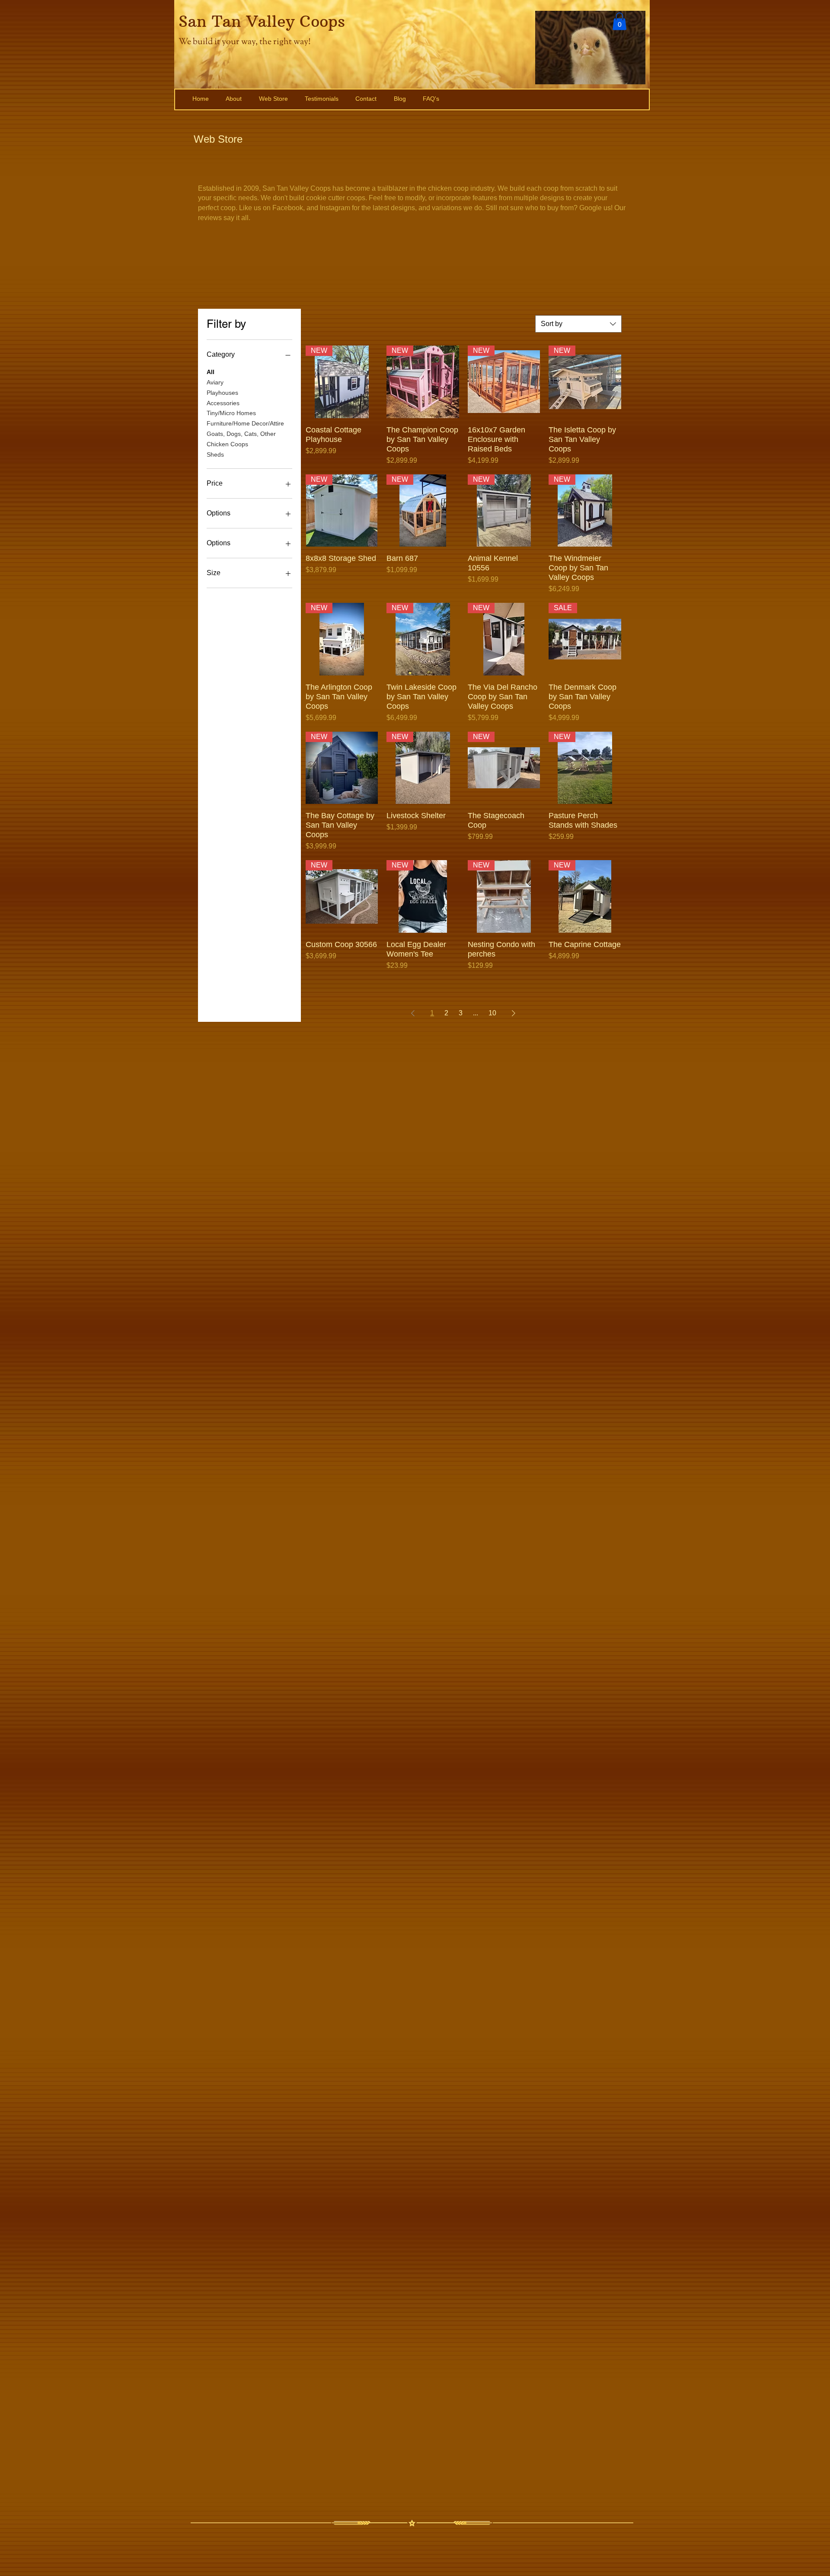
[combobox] (578, 324)
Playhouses (222, 393)
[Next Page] (514, 1013)
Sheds (215, 454)
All (211, 372)
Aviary (215, 382)
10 (492, 1013)
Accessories (223, 403)
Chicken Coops (227, 444)
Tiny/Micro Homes (231, 413)
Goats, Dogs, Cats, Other (241, 434)
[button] (619, 21)
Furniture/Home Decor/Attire (245, 423)
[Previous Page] (413, 1013)
